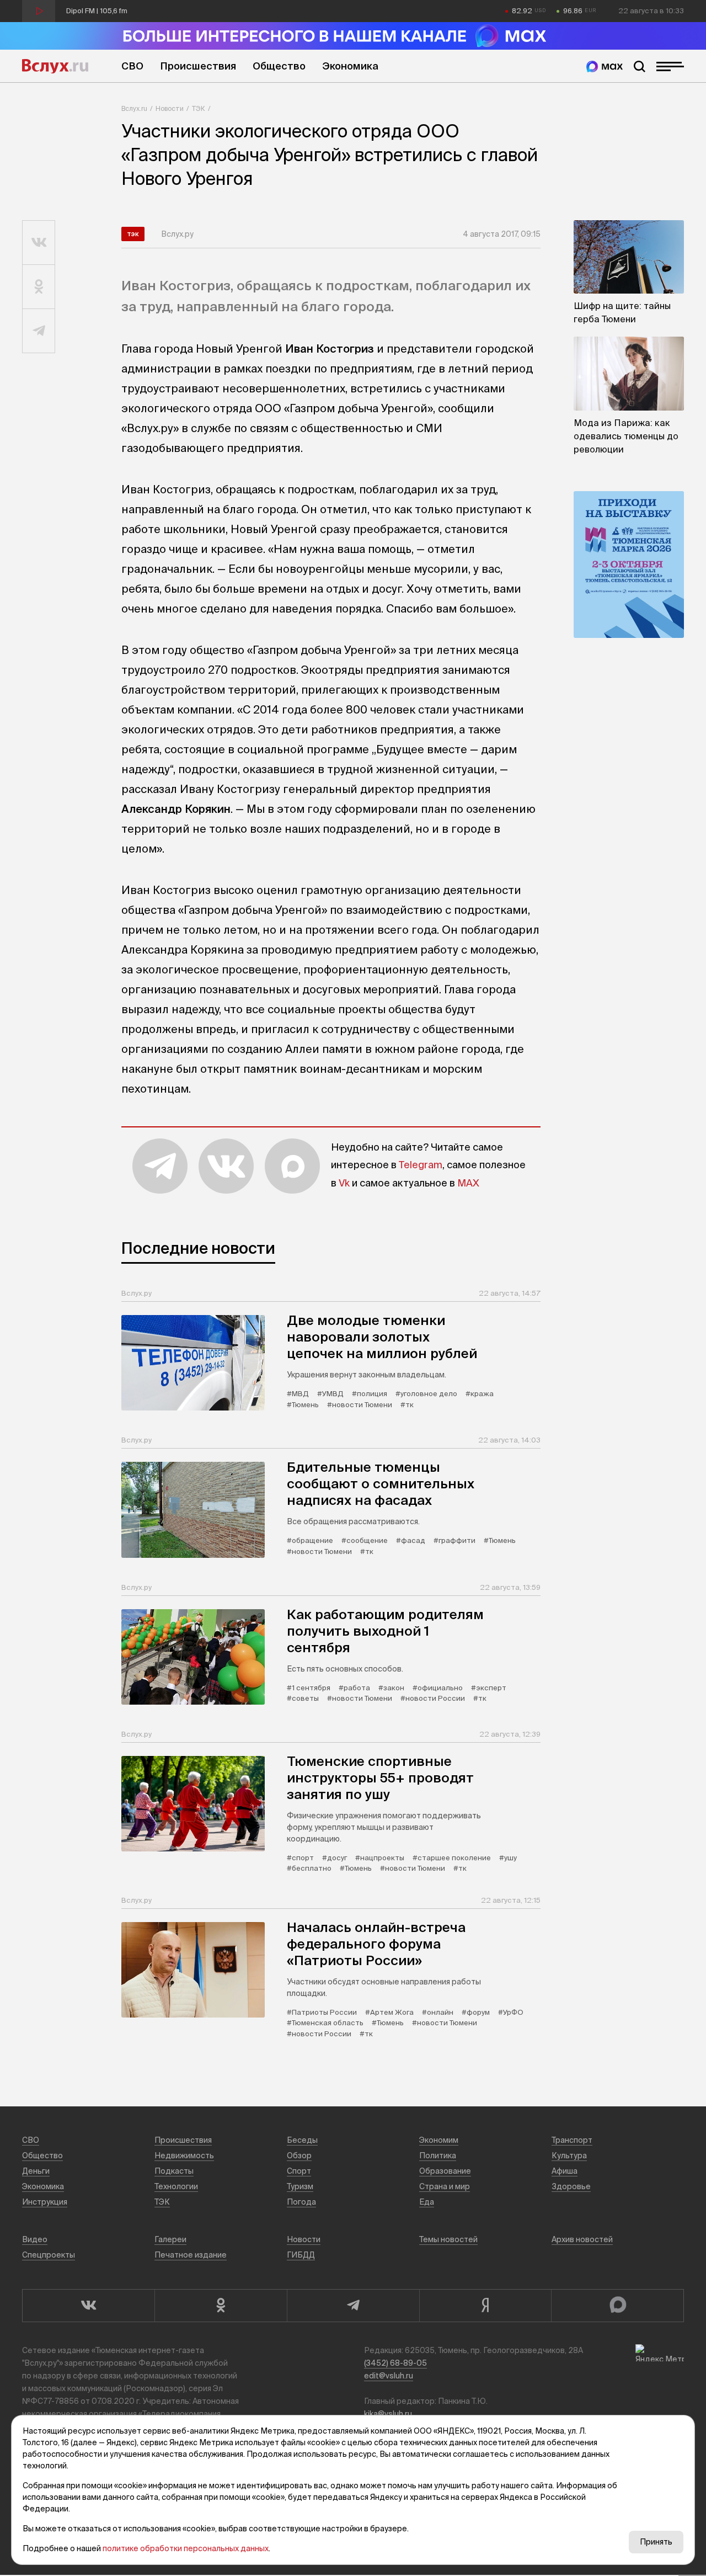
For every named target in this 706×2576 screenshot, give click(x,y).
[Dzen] (485, 2306)
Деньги (36, 2171)
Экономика (350, 66)
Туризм (300, 2186)
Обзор (299, 2155)
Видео (35, 2239)
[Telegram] (353, 2306)
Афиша (565, 2171)
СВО (132, 66)
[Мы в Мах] (605, 66)
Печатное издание (191, 2255)
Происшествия (198, 66)
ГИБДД (301, 2255)
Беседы (302, 2140)
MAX (468, 1183)
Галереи (170, 2239)
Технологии (176, 2186)
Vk (344, 1183)
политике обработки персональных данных (186, 2548)
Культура (569, 2155)
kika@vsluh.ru (388, 2414)
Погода (301, 2202)
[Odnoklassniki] (221, 2306)
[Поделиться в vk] (39, 243)
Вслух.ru (55, 66)
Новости (170, 108)
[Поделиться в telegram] (39, 331)
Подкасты (174, 2171)
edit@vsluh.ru (389, 2376)
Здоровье (571, 2186)
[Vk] (88, 2306)
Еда (427, 2202)
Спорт (299, 2171)
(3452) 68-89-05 (395, 2363)
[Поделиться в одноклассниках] (39, 287)
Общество (279, 66)
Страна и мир (445, 2186)
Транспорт (572, 2140)
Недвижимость (184, 2155)
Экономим (439, 2140)
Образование (445, 2171)
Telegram (421, 1165)
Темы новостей (448, 2239)
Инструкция (45, 2202)
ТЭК (199, 108)
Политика (438, 2155)
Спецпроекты (49, 2255)
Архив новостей (582, 2239)
